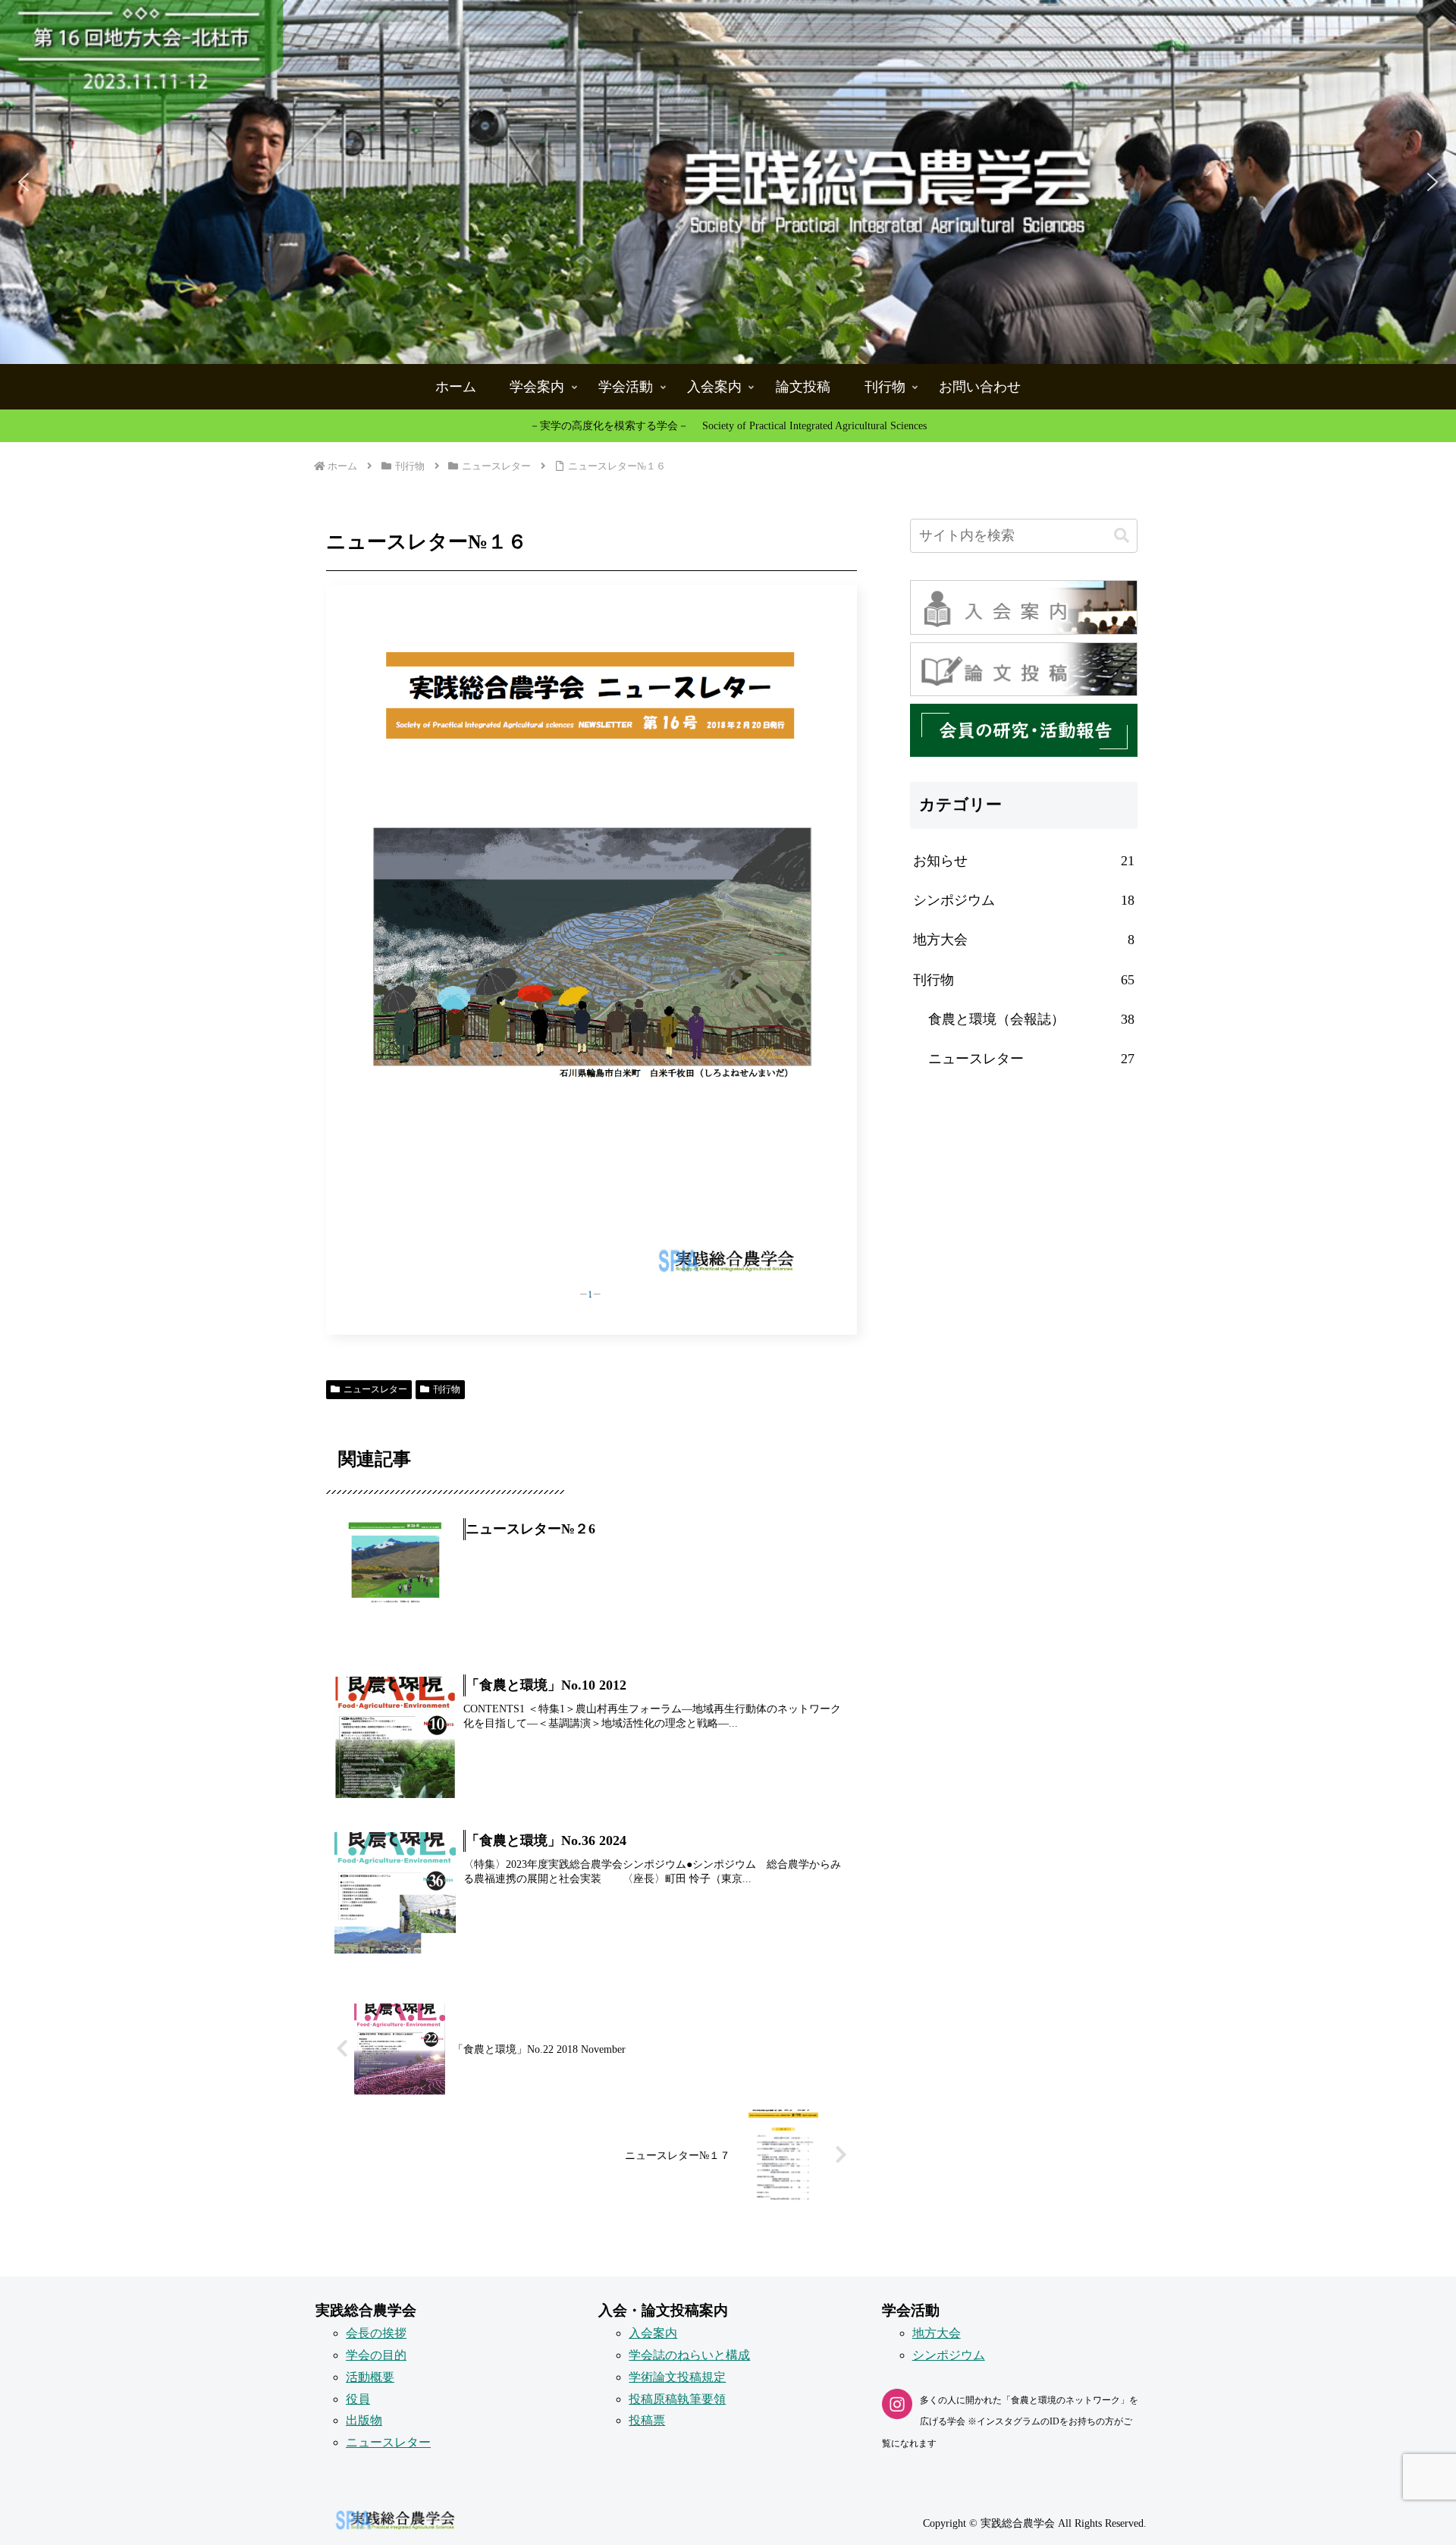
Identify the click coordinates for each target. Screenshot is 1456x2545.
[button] (728, 182)
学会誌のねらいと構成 (689, 2355)
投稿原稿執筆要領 (677, 2399)
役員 (358, 2399)
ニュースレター (375, 1389)
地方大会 (937, 2333)
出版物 (364, 2420)
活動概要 (370, 2377)
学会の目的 (376, 2355)
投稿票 (647, 2420)
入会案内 (653, 2333)
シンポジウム (949, 2355)
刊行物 (447, 1389)
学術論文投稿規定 (677, 2377)
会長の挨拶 (376, 2333)
